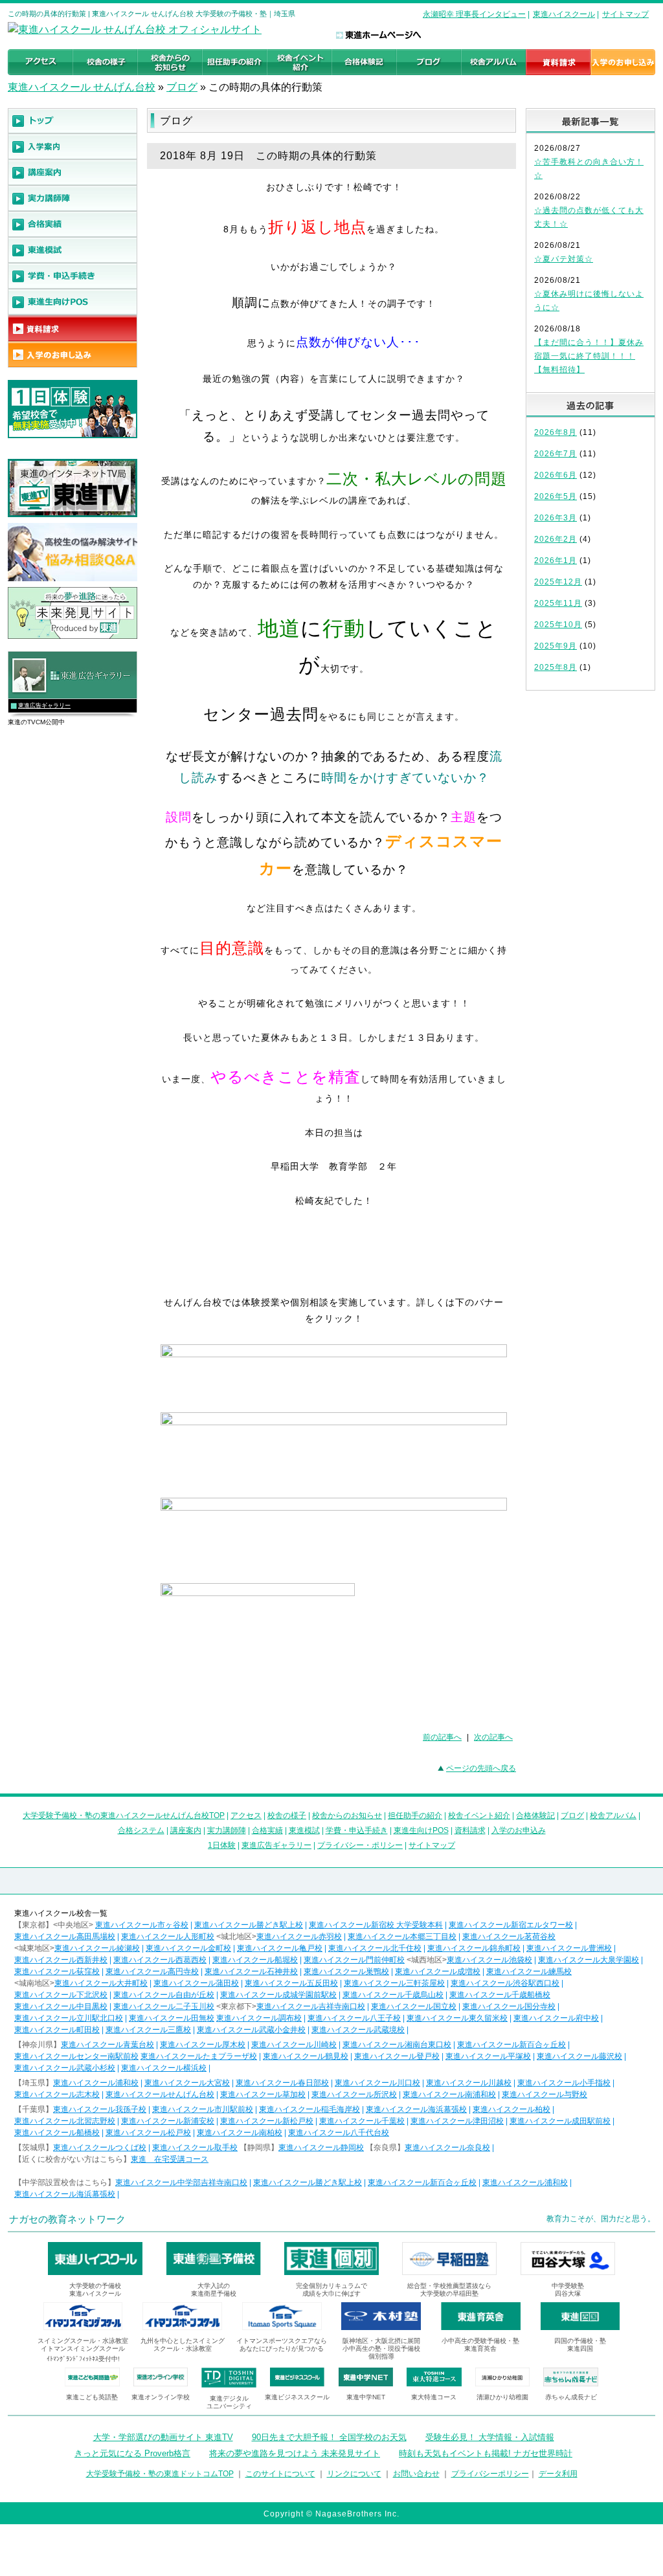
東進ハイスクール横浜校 (164, 2068)
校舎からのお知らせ (347, 1815)
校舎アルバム (613, 1815)
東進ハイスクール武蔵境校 (358, 2030)
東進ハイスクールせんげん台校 (160, 2094)
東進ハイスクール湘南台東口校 (397, 2045)
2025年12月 (558, 582)
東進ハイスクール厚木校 (203, 2045)
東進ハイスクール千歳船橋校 (500, 1995)
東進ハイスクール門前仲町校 (354, 1960)
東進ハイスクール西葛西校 (160, 1960)
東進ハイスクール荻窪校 (57, 1971)
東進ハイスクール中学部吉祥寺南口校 (181, 2182)
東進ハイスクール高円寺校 (152, 1971)
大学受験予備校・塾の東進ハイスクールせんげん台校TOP (124, 1815)
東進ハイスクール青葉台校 (107, 2045)
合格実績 (267, 1830)
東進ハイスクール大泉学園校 (589, 1960)
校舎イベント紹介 (479, 1815)
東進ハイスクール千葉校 (362, 2121)
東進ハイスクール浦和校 (96, 2083)
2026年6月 (556, 475)
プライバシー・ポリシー (360, 1845)
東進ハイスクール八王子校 (354, 2018)
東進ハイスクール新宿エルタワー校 (511, 1925)
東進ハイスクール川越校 (469, 2083)
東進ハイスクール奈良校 (447, 2148)
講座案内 (186, 1830)
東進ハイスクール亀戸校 (280, 1948)
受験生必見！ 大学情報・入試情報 (490, 2437)
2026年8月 (556, 432)
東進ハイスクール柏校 (511, 2109)
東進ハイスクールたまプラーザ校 (199, 2056)
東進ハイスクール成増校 (438, 1971)
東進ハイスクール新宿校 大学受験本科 (376, 1925)
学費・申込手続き (357, 1830)
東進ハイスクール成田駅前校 (560, 2121)
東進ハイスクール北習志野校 (65, 2121)
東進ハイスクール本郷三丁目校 (402, 1937)
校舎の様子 (287, 1815)
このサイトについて (280, 2474)
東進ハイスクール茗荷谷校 (509, 1937)
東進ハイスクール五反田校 (291, 1983)
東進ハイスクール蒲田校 (196, 1983)
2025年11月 (558, 603)
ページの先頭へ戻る (481, 1768)
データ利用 (558, 2474)
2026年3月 (556, 518)
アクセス (246, 1815)
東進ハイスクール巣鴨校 (346, 1971)
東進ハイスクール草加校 (263, 2094)
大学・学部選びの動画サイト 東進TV (163, 2437)
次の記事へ (493, 1737)
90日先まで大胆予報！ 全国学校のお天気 (329, 2437)
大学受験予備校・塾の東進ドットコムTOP (160, 2474)
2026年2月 (556, 539)
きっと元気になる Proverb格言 (132, 2453)
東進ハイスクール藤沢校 (579, 2056)
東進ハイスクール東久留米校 (457, 2018)
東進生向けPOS (421, 1830)
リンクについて (354, 2474)
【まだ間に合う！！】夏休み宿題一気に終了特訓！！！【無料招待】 (589, 356)
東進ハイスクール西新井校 (61, 1960)
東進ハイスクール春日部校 (282, 2083)
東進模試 (304, 1830)
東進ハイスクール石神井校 (251, 1971)
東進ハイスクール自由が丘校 (164, 1995)
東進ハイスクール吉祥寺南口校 (311, 2006)
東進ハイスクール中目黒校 (61, 2006)
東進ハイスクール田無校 (172, 2018)
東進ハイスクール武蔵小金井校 (251, 2030)
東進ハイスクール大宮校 (187, 2083)
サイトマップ (625, 14)
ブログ (182, 87)
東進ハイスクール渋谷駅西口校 (505, 1983)
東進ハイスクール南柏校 (240, 2133)
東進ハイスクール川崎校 (294, 2045)
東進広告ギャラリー (44, 705)
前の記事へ (442, 1737)
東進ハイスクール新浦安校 (168, 2121)
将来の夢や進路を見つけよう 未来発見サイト (295, 2453)
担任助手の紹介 (415, 1815)
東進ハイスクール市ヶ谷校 (142, 1925)
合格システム (141, 1830)
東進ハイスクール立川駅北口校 (69, 2018)
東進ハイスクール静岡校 (321, 2148)
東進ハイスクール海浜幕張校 (416, 2109)
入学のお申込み (519, 1830)
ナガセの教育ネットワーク (67, 2219)
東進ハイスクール (564, 14)
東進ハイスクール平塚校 (488, 2056)
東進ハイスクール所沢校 (354, 2094)
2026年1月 (556, 561)
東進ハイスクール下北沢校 (61, 1995)
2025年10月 (558, 625)
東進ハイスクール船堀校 (255, 1960)
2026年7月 (556, 454)
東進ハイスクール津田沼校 (457, 2121)
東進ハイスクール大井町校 (101, 1983)
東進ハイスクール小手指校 (564, 2083)
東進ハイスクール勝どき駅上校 (249, 1925)
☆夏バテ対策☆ (564, 259)
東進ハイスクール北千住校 (375, 1948)
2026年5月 (556, 496)
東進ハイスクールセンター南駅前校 (76, 2056)
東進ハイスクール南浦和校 (449, 2094)
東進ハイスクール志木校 (57, 2094)
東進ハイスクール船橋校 (57, 2133)
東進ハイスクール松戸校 (148, 2133)
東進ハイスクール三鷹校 (148, 2030)
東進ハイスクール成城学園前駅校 (278, 1995)
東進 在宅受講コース (170, 2159)
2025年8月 (556, 667)
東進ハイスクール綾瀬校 (97, 1948)
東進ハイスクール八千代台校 (339, 2133)
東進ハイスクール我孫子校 (100, 2109)
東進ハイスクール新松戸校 (267, 2121)
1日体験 (222, 1845)
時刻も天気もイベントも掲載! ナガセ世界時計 (486, 2453)
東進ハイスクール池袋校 (489, 1960)
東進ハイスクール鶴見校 (306, 2056)
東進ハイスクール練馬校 (529, 1971)
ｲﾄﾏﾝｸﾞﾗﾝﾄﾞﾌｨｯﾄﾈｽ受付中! (83, 2359)
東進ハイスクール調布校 (259, 2018)
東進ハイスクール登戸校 (397, 2056)
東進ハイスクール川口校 (377, 2083)
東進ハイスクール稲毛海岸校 (309, 2109)
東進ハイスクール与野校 (545, 2094)
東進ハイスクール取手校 (195, 2148)
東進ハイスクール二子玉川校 (164, 2006)
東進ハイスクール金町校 (188, 1948)
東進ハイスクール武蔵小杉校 (65, 2068)
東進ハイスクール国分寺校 (509, 2006)
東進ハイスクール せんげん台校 (82, 87)
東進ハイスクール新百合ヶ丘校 (511, 2045)
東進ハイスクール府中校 (556, 2018)
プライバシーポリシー (490, 2474)
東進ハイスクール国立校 (414, 2006)
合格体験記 (535, 1815)
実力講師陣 (227, 1830)
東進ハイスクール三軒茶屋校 (394, 1983)
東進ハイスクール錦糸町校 (474, 1948)
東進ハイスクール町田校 (57, 2030)
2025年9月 (556, 646)
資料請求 (470, 1830)
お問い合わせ (416, 2474)
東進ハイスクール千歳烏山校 (393, 1995)
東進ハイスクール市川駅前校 (203, 2109)
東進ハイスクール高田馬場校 (65, 1937)
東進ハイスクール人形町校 (168, 1937)
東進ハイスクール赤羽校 (299, 1937)
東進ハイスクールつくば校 (100, 2148)
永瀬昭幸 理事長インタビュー (474, 14)
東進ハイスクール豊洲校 (569, 1948)
